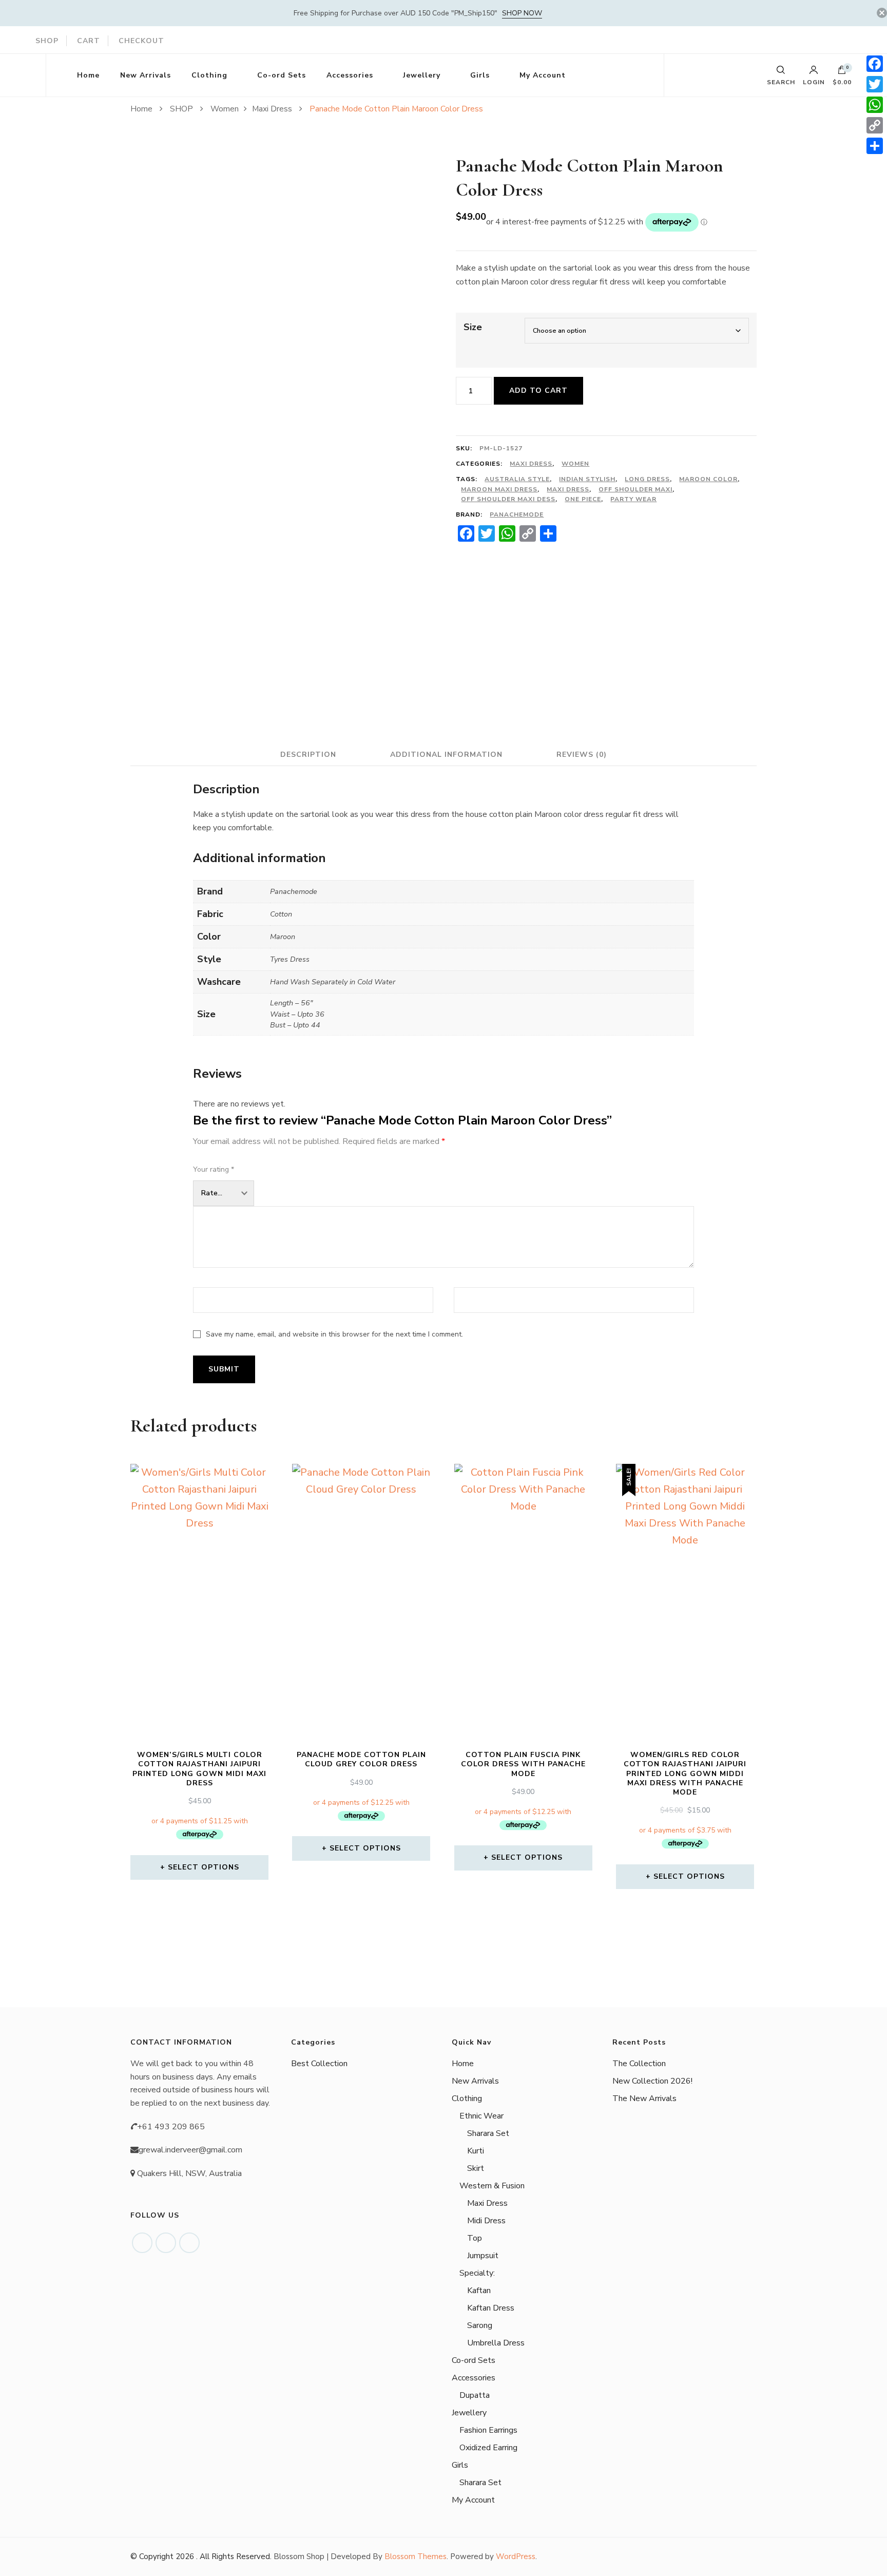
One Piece (583, 499)
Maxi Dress (531, 464)
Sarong (480, 2325)
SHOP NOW (522, 13)
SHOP (47, 41)
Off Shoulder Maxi (635, 489)
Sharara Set (488, 2133)
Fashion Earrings (488, 2430)
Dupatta (475, 2395)
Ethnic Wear (481, 2116)
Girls (480, 75)
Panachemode (517, 514)
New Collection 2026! (652, 2081)
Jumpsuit (483, 2256)
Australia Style (517, 479)
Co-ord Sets (282, 75)
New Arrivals (146, 75)
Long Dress (647, 479)
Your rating (214, 1169)
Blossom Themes (416, 2556)
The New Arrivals (644, 2098)
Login (814, 82)
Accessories (350, 75)
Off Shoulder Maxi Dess (508, 499)
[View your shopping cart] (842, 72)
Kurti (476, 2151)
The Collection (639, 2064)
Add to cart (538, 390)
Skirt (476, 2168)
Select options (204, 1867)
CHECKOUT (141, 41)
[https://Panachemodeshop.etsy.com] (189, 2243)
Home (88, 75)
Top (475, 2238)
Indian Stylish (587, 479)
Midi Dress (486, 2221)
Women (575, 464)
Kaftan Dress (491, 2308)
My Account (543, 75)
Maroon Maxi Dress (499, 489)
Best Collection (319, 2064)
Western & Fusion (492, 2186)
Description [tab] (308, 755)
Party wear (633, 499)
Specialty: (477, 2273)
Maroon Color (708, 479)
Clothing (209, 75)
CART (89, 41)
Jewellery (422, 75)
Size (473, 327)
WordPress (516, 2556)
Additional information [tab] (446, 755)
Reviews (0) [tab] (582, 755)
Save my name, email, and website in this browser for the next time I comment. (334, 1334)
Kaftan (479, 2291)
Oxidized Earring (488, 2448)
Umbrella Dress (496, 2343)
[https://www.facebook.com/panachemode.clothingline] (142, 2243)
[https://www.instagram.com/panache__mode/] (166, 2243)
